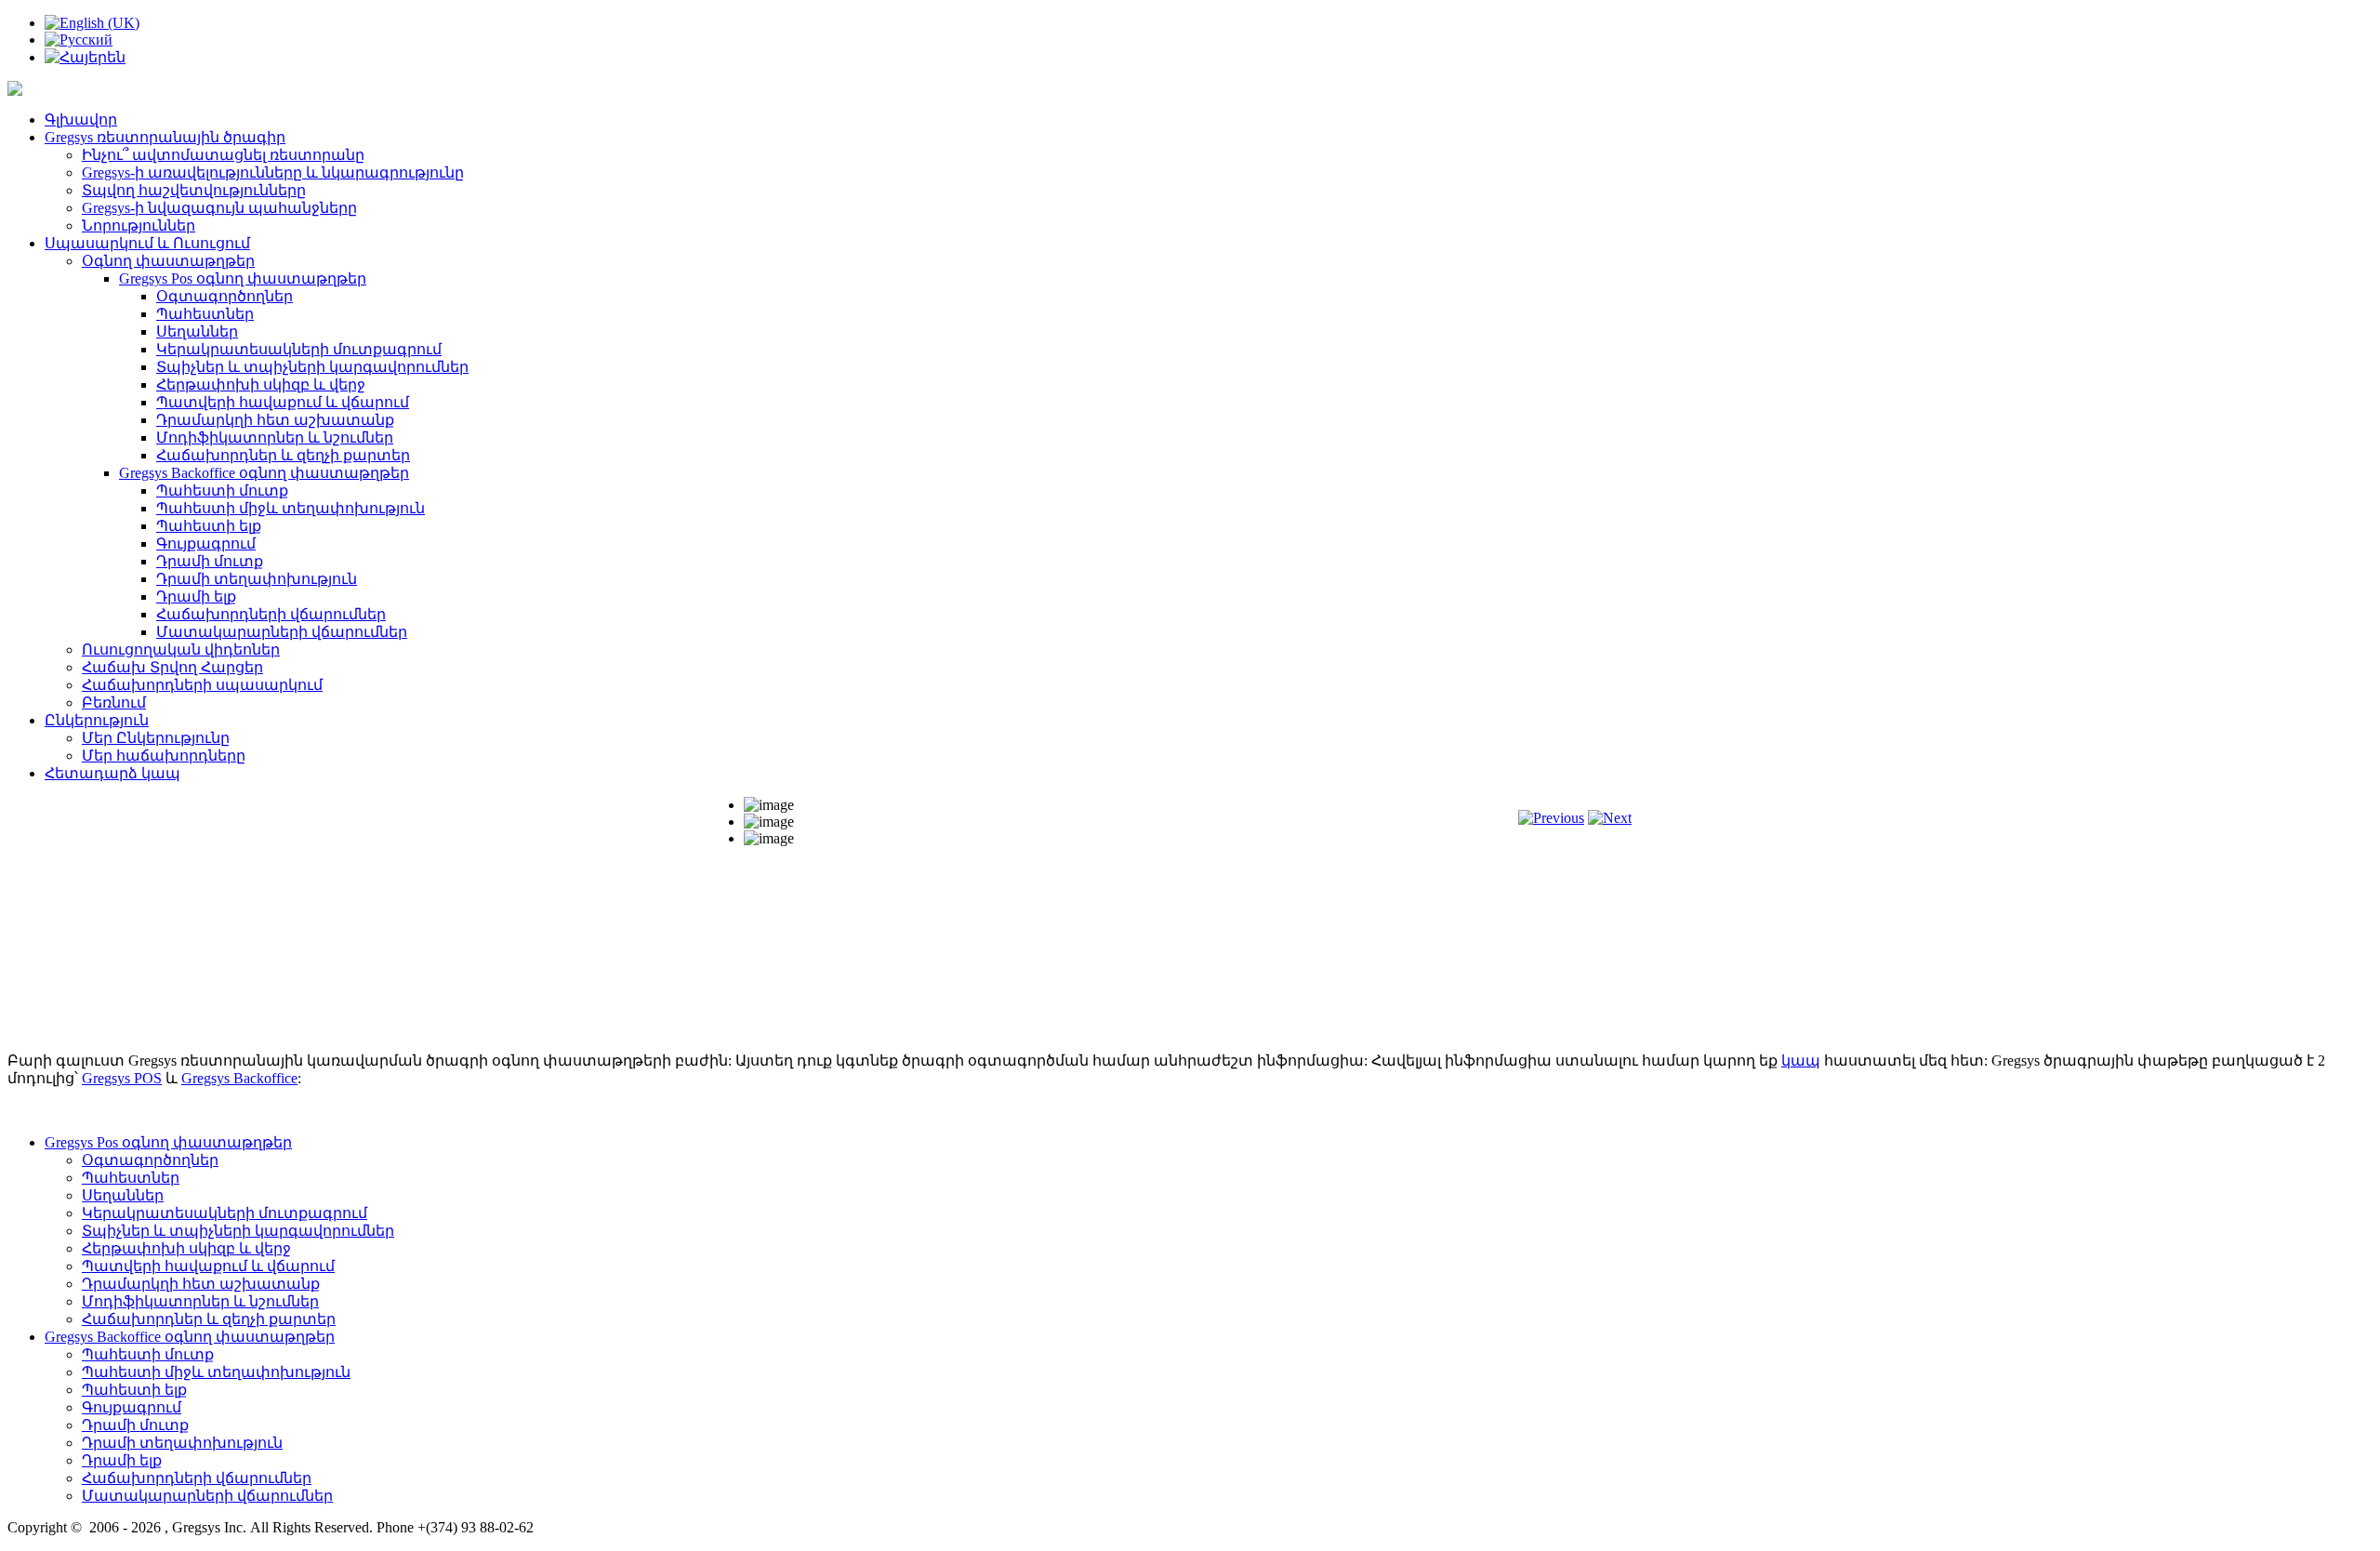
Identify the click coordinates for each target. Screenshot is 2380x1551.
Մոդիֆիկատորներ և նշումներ (275, 437)
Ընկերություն (97, 720)
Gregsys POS (122, 1078)
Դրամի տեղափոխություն (257, 579)
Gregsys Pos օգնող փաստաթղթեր (243, 278)
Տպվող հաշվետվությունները (194, 190)
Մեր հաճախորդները (164, 756)
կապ (1801, 1061)
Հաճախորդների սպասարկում (202, 685)
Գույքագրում (206, 544)
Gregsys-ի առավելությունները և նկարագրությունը (273, 172)
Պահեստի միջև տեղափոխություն (291, 508)
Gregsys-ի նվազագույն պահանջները (219, 208)
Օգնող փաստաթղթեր (168, 261)
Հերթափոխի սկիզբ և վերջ (261, 384)
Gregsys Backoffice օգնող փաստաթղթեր (264, 473)
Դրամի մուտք (210, 561)
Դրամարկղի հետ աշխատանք (275, 420)
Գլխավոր (81, 119)
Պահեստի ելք (209, 526)
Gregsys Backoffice (239, 1078)
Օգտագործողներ (225, 296)
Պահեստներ (205, 314)
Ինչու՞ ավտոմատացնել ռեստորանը (223, 155)
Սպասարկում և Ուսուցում (147, 243)
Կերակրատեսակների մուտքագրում (299, 349)
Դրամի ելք (196, 597)
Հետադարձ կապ (112, 773)
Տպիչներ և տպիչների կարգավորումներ (312, 367)
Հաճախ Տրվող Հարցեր (172, 667)
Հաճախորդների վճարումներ (271, 614)
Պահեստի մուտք (222, 490)
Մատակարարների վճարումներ (282, 632)
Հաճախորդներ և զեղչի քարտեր (283, 455)
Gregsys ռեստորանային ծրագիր (165, 137)
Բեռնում (114, 703)
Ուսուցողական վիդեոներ (181, 650)
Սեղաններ (197, 331)
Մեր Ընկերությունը (156, 738)
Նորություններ (139, 225)
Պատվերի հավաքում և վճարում (283, 402)
